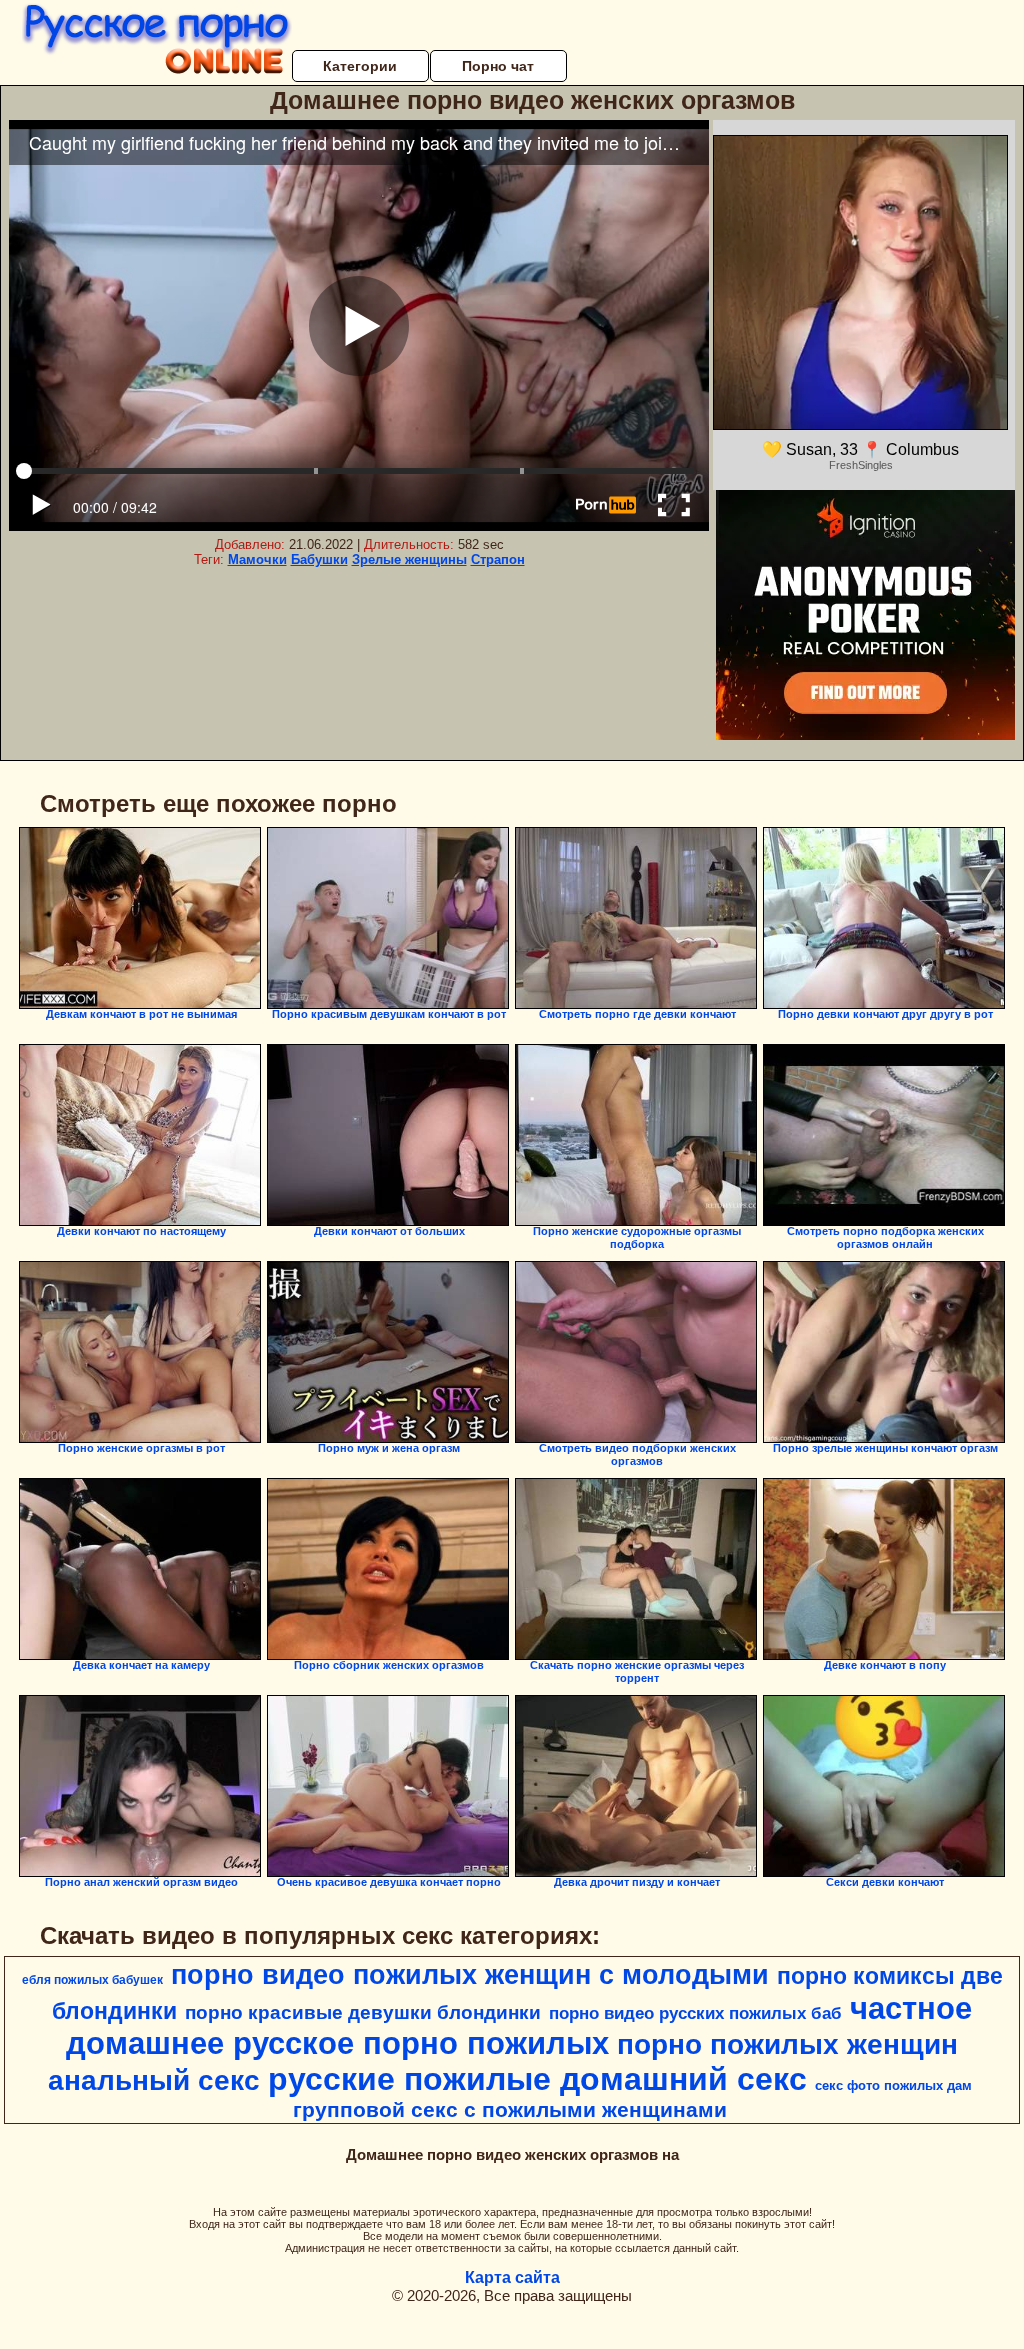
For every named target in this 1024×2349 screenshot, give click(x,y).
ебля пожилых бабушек (92, 1980)
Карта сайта (512, 2277)
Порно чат (498, 66)
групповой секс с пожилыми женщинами (510, 2110)
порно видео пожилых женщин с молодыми (470, 1975)
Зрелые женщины (409, 559)
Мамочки (257, 559)
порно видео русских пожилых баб (695, 2013)
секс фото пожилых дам (893, 2085)
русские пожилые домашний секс (537, 2079)
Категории (360, 66)
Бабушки (319, 559)
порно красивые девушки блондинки (363, 2012)
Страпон (498, 559)
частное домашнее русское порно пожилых (519, 2025)
